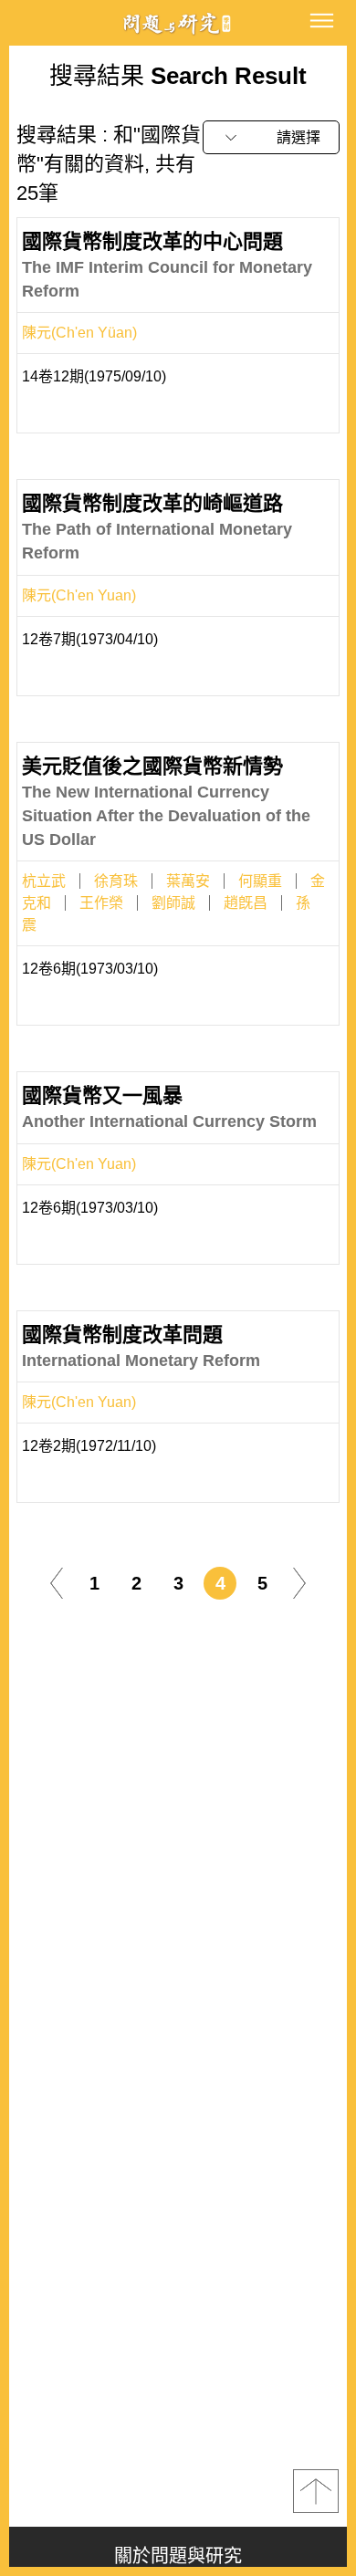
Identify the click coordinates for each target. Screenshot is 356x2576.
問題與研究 (178, 23)
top (316, 2491)
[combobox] (271, 137)
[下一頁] (299, 1582)
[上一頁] (57, 1582)
